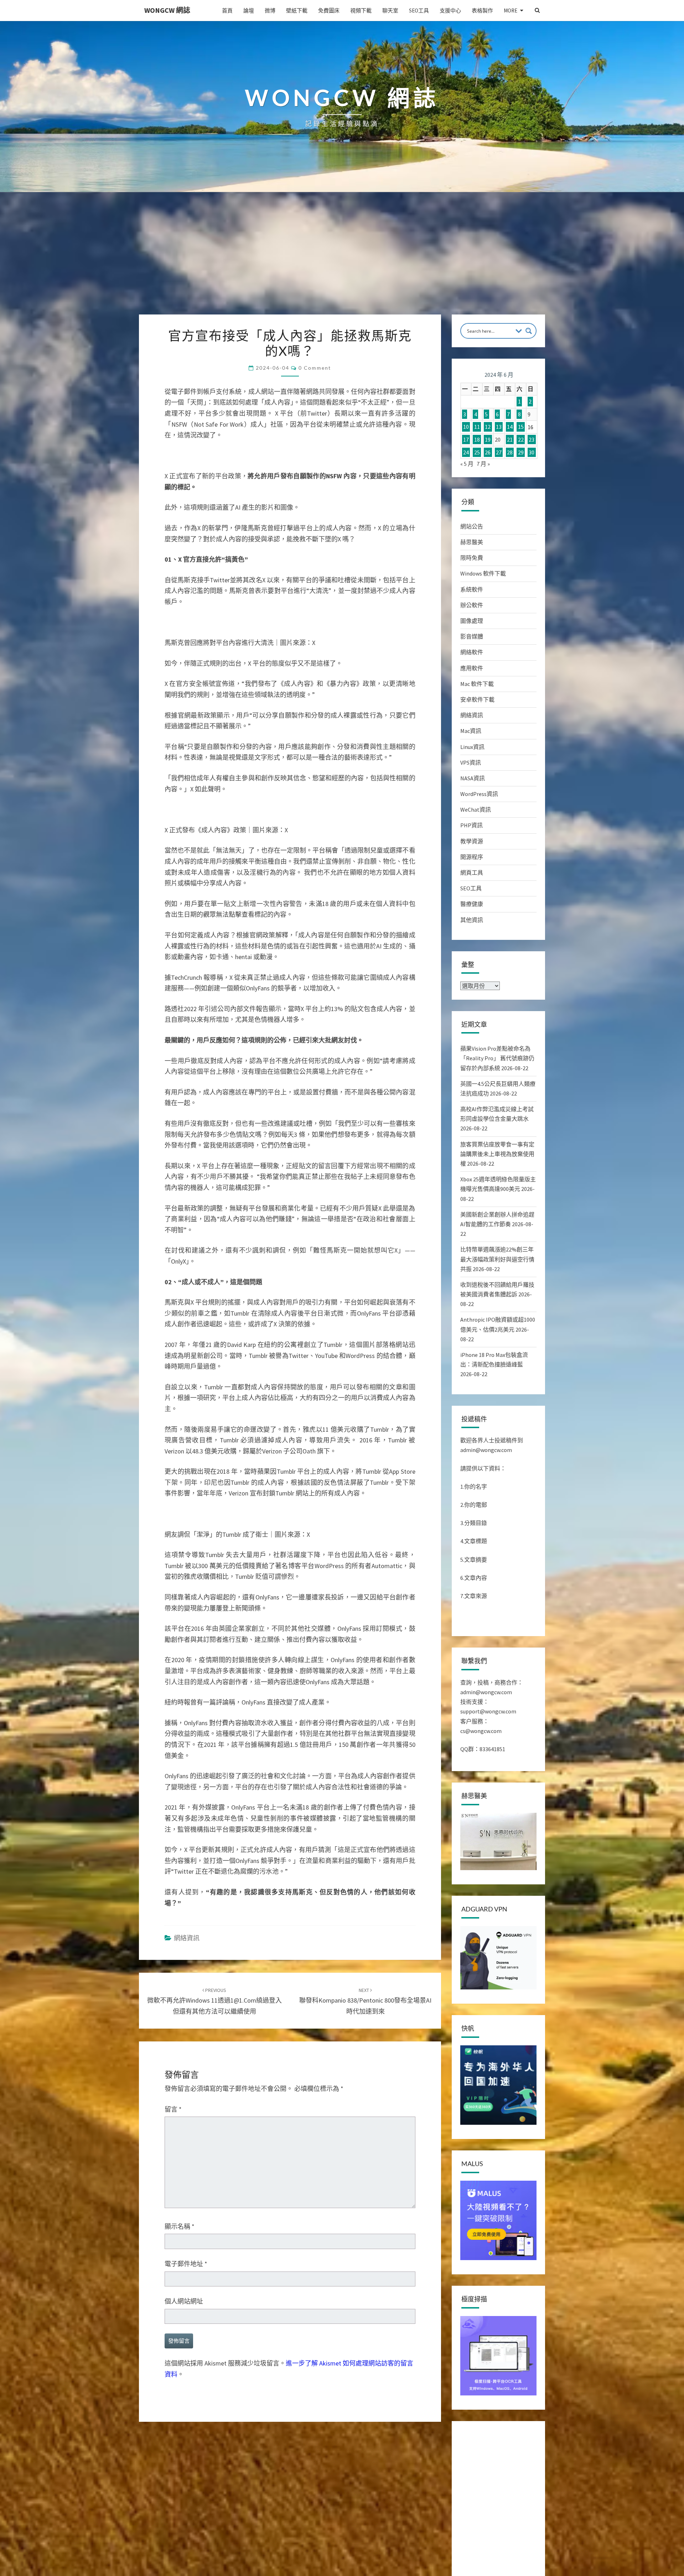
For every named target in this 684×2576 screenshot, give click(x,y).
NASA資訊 (473, 778)
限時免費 (472, 558)
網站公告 (472, 526)
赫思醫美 (472, 542)
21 (510, 439)
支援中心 (450, 11)
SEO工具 (419, 11)
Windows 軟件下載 (483, 573)
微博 (270, 11)
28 (510, 452)
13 (499, 427)
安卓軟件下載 (477, 699)
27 (499, 452)
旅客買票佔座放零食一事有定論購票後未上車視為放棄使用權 (497, 1154)
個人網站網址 (184, 2301)
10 (466, 427)
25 (477, 452)
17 (466, 439)
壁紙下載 (297, 11)
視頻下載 (361, 11)
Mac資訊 (471, 731)
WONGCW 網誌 (167, 10)
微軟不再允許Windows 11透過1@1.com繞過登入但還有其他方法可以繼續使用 (214, 2001)
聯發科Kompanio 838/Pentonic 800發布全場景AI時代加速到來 (365, 2001)
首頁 (227, 11)
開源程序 (472, 857)
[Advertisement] (342, 261)
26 (488, 452)
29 (521, 452)
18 (477, 439)
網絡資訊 (187, 1938)
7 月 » (483, 464)
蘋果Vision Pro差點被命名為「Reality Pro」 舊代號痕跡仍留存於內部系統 (497, 1058)
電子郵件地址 (186, 2264)
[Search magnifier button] (529, 331)
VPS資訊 (471, 763)
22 (521, 439)
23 (532, 439)
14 (510, 427)
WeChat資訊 (476, 810)
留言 (173, 2109)
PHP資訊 (471, 825)
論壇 (249, 11)
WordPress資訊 (479, 794)
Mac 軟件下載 (477, 684)
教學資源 (472, 841)
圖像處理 (472, 621)
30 (532, 452)
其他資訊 (472, 920)
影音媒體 (472, 636)
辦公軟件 (472, 605)
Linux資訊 (472, 747)
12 (488, 427)
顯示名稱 (180, 2226)
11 (477, 427)
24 (466, 452)
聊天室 (390, 11)
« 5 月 (467, 464)
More (511, 11)
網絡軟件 (472, 652)
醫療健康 (472, 904)
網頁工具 (472, 873)
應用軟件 (472, 668)
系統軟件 (472, 589)
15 (521, 427)
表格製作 (482, 11)
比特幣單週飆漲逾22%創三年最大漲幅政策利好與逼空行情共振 (497, 1259)
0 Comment (315, 368)
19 (488, 439)
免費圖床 (329, 11)
